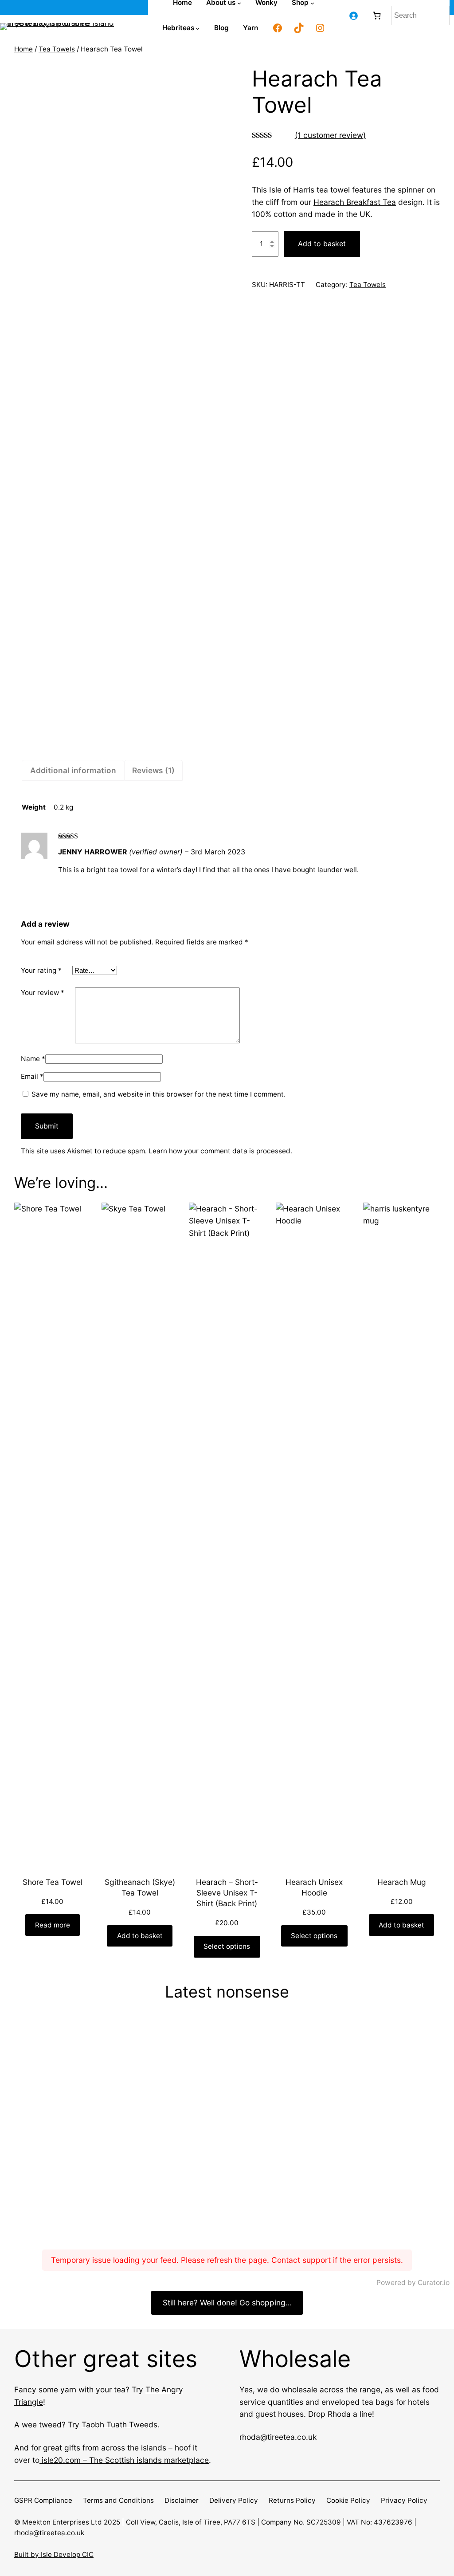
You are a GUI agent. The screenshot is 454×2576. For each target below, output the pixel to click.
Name (33, 1059)
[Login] (353, 15)
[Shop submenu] (312, 3)
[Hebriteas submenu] (198, 28)
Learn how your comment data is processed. (220, 1151)
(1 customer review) (330, 135)
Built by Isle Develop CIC (54, 2554)
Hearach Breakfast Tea (355, 202)
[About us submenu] (239, 3)
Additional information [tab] (73, 770)
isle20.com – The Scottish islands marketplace (124, 2460)
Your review (43, 993)
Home (23, 49)
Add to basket (322, 244)
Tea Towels (57, 49)
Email (32, 1076)
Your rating (41, 970)
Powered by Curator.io (413, 2283)
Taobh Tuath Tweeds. (121, 2425)
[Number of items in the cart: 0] (377, 15)
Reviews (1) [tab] (153, 770)
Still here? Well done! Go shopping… (227, 2303)
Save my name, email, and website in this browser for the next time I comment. (159, 1094)
